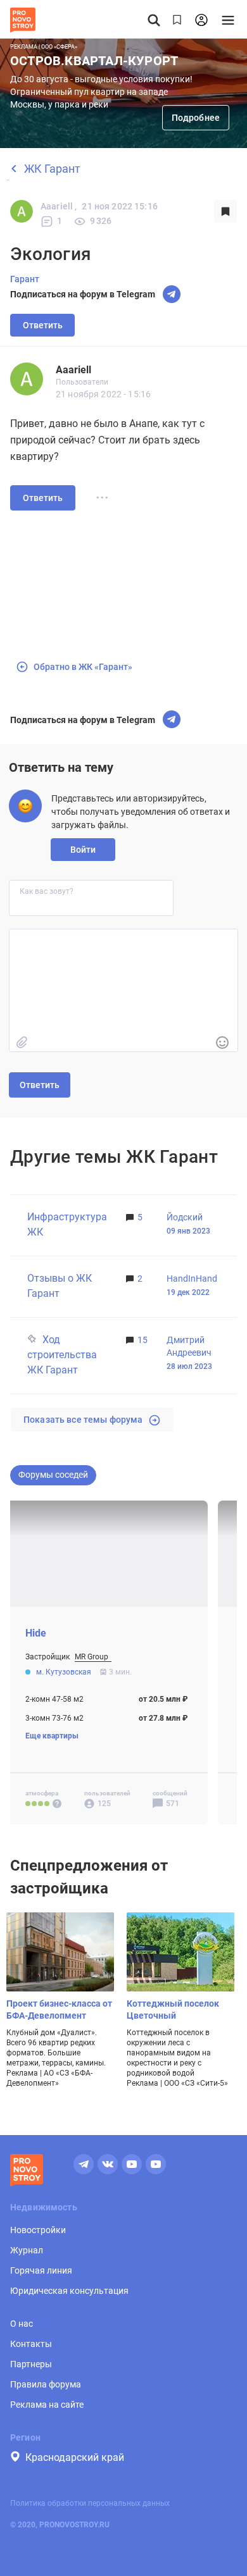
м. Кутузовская (65, 1673)
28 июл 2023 (189, 1366)
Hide (36, 1634)
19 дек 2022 (188, 1292)
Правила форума (46, 2384)
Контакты (31, 2344)
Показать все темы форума (83, 1420)
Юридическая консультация (69, 2291)
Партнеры (31, 2364)
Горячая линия (41, 2270)
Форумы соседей (53, 1475)
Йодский (185, 1217)
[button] (222, 1043)
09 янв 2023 (188, 1231)
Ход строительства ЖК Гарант (62, 1355)
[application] (123, 990)
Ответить (43, 325)
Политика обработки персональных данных (90, 2503)
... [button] (102, 494)
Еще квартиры (52, 1737)
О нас (22, 2324)
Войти (83, 850)
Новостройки (38, 2230)
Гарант (25, 279)
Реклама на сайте (47, 2405)
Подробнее (196, 118)
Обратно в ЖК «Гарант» (83, 667)
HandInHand (192, 1279)
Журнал (27, 2250)
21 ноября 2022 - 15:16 (103, 394)
